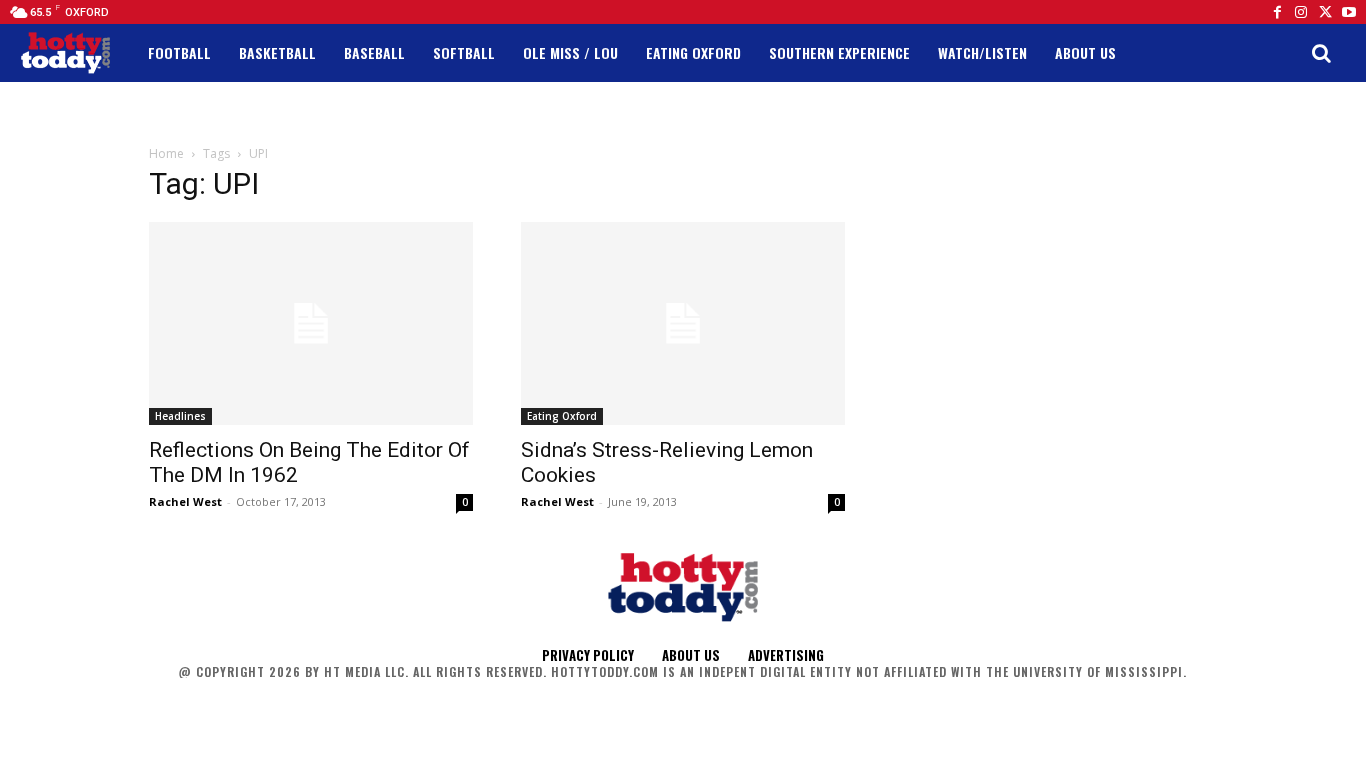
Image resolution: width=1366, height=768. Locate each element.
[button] (1321, 53)
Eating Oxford (562, 416)
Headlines (180, 416)
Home (166, 153)
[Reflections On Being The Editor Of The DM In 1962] (311, 323)
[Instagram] (1301, 12)
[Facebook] (1277, 12)
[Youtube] (1349, 12)
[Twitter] (1325, 12)
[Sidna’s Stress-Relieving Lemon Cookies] (683, 323)
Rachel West (185, 501)
